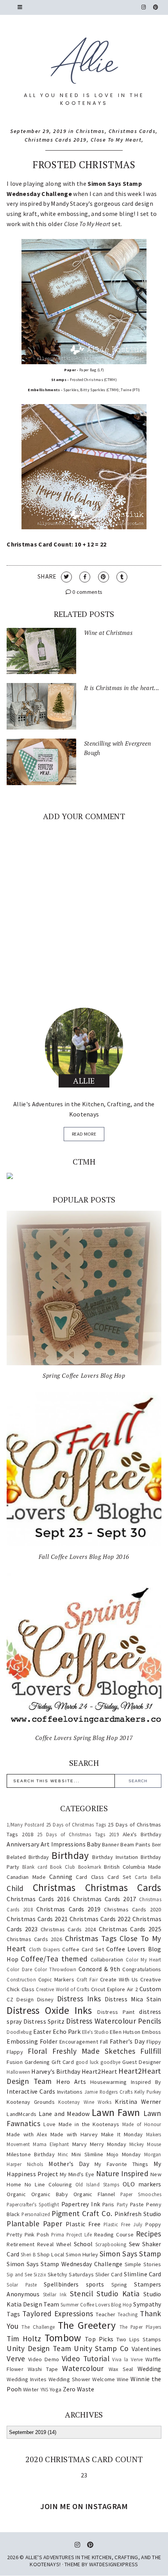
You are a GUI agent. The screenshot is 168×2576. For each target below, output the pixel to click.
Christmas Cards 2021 (37, 1919)
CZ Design (20, 1999)
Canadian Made (26, 1877)
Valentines (147, 2349)
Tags (13, 2314)
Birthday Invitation (115, 1857)
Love (49, 2124)
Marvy (80, 2144)
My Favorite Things (122, 2164)
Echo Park (67, 2031)
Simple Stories (143, 2264)
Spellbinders (61, 2284)
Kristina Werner (138, 2101)
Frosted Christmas (84, 164)
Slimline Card (142, 2274)
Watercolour (83, 2368)
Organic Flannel (94, 2194)
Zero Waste (79, 2389)
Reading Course (114, 2234)
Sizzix (40, 2274)
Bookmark (90, 1867)
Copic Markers (56, 1979)
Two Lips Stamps (139, 2339)
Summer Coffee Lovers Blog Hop (96, 2305)
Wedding (149, 2369)
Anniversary (23, 1844)
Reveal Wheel (54, 2244)
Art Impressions (63, 1844)
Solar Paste (22, 2285)
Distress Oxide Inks (49, 2010)
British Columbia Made (132, 1867)
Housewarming (109, 2082)
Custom (150, 1989)
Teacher (105, 2314)
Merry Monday (108, 2144)
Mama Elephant (51, 2144)
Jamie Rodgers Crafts (108, 2092)
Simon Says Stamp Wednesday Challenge (64, 2264)
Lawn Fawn (116, 2112)
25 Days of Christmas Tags (76, 1825)
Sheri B (28, 2254)
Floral (38, 2051)
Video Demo (44, 2359)
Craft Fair (87, 1979)
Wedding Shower (70, 2379)
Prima (58, 2234)
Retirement (21, 2244)
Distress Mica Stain (133, 1999)
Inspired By (146, 2082)
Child (15, 1888)
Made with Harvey (74, 2134)
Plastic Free (83, 2224)
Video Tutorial (86, 2358)
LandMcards (21, 2114)
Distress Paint (116, 2012)
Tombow (63, 2338)
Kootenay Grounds (31, 2102)
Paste (137, 2204)
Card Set (119, 1877)
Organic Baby (50, 2194)
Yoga (55, 2389)
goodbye (110, 2062)
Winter (31, 2389)
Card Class (90, 1877)
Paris (108, 2204)
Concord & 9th (99, 1969)
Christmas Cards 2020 (132, 1909)
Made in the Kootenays (89, 2124)
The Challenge (38, 2327)
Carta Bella (148, 1877)
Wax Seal (121, 2369)
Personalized (36, 2214)
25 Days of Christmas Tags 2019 (78, 1834)
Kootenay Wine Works (85, 2102)
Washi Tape (43, 2369)
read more (84, 1134)
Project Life (79, 2234)
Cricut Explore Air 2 (114, 1989)
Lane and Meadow (64, 2114)
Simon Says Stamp (130, 2254)
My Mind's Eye (77, 2174)
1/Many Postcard (25, 1825)
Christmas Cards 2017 (105, 1899)
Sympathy (147, 2304)
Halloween (18, 2072)
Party (122, 2204)
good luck (87, 2062)
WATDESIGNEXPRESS (114, 2564)
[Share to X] (66, 577)
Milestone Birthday (31, 2154)
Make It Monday (122, 2134)
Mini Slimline (87, 2154)
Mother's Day (69, 2164)
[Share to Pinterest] (104, 577)
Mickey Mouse (145, 2144)
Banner (111, 1844)
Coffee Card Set (83, 1949)
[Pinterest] (156, 7)
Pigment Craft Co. (82, 2213)
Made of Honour (142, 2124)
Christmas (90, 131)
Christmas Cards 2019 (56, 140)
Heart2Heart (99, 2071)
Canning (61, 1877)
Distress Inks (79, 1999)
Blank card (35, 1867)
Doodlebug (19, 2032)
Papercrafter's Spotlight (33, 2204)
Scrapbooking (111, 2244)
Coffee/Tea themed (54, 1959)
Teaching (128, 2314)
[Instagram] (144, 7)
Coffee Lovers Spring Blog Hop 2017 (84, 1738)
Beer (157, 1844)
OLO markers (142, 2184)
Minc (63, 2154)
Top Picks (99, 2339)
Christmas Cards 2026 (34, 1939)
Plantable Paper (34, 2224)
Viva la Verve (127, 2359)
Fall (104, 2042)
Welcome (104, 2379)
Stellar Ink (55, 2294)
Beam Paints (135, 1844)
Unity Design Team (39, 2348)
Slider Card (109, 2274)
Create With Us (119, 1979)
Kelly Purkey (148, 2092)
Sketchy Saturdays (71, 2274)
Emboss (152, 2032)
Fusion (15, 2062)
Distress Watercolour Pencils (113, 2021)
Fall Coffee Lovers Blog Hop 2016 (84, 1557)
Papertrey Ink (81, 2204)
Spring (119, 2285)
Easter (42, 2031)
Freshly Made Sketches (94, 2051)
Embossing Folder (32, 2041)
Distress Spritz (44, 2021)
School (83, 2244)
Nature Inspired (122, 2173)
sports (95, 2284)
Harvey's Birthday (56, 2071)
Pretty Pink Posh (28, 2234)
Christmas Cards (132, 131)
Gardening (37, 2062)
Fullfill (151, 2051)
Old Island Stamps (97, 2184)
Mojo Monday (124, 2154)
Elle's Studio (95, 2032)
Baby (94, 1844)
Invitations (70, 2092)
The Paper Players (140, 2327)
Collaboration (107, 1959)
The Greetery (87, 2325)
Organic (16, 2194)
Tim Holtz (24, 2339)
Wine (123, 2379)
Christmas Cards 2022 (100, 1919)
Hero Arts (71, 2082)
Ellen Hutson (125, 2032)
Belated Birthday (28, 1857)
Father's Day (127, 2041)
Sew (134, 2244)
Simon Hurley (82, 2254)
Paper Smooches (141, 2194)
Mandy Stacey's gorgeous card (92, 203)
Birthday (70, 1855)
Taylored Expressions (58, 2314)
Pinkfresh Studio (138, 2214)
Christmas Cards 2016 (38, 1899)
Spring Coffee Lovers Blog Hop (84, 1375)
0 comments (87, 592)
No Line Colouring (48, 2184)
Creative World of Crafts (63, 1989)
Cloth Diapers (45, 1949)
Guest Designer (142, 2062)
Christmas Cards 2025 (130, 1929)
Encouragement (79, 2042)
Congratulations (142, 1969)
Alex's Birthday (142, 1834)
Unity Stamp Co (101, 2348)
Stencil (81, 2294)
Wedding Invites (27, 2379)
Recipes (149, 2234)
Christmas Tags (91, 1938)
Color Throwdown (55, 1969)
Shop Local (51, 2254)
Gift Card (63, 2062)
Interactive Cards (31, 2091)
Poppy (153, 2224)
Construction (21, 1979)
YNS (44, 2389)
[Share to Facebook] (85, 577)
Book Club (63, 1867)
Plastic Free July (123, 2224)
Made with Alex (27, 2134)
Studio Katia (118, 2294)
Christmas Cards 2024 (68, 1929)
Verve (16, 2358)
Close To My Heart (116, 140)
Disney (46, 1999)
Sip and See (19, 2274)
